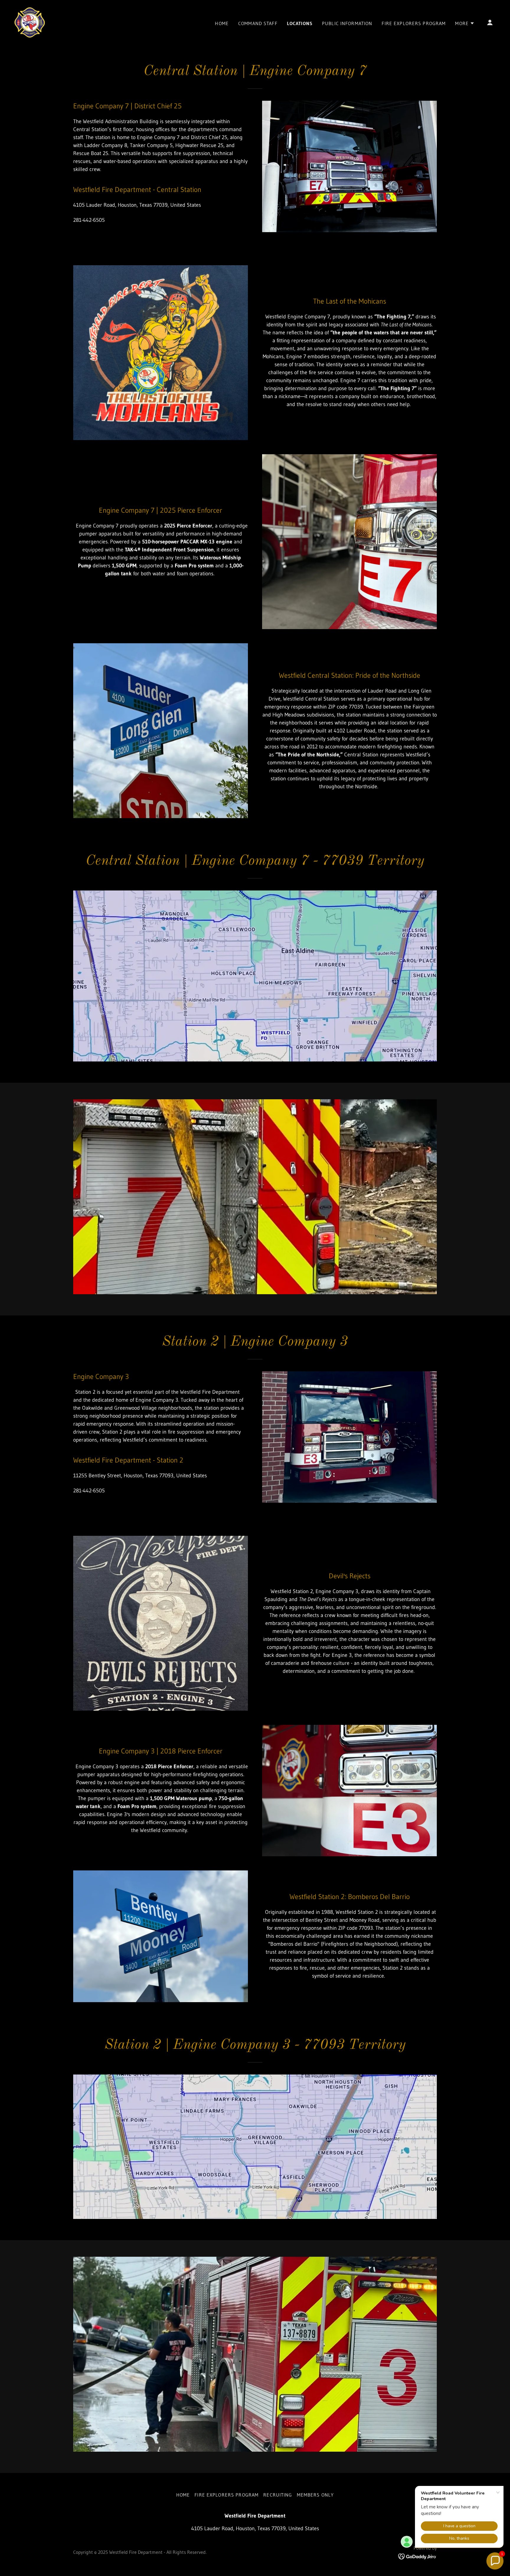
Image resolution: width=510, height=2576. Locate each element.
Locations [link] (300, 23)
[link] (30, 22)
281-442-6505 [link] (89, 220)
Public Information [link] (347, 23)
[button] (465, 23)
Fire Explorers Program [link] (414, 23)
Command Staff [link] (258, 23)
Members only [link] (316, 2495)
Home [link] (222, 23)
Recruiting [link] (278, 2495)
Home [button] (183, 2495)
